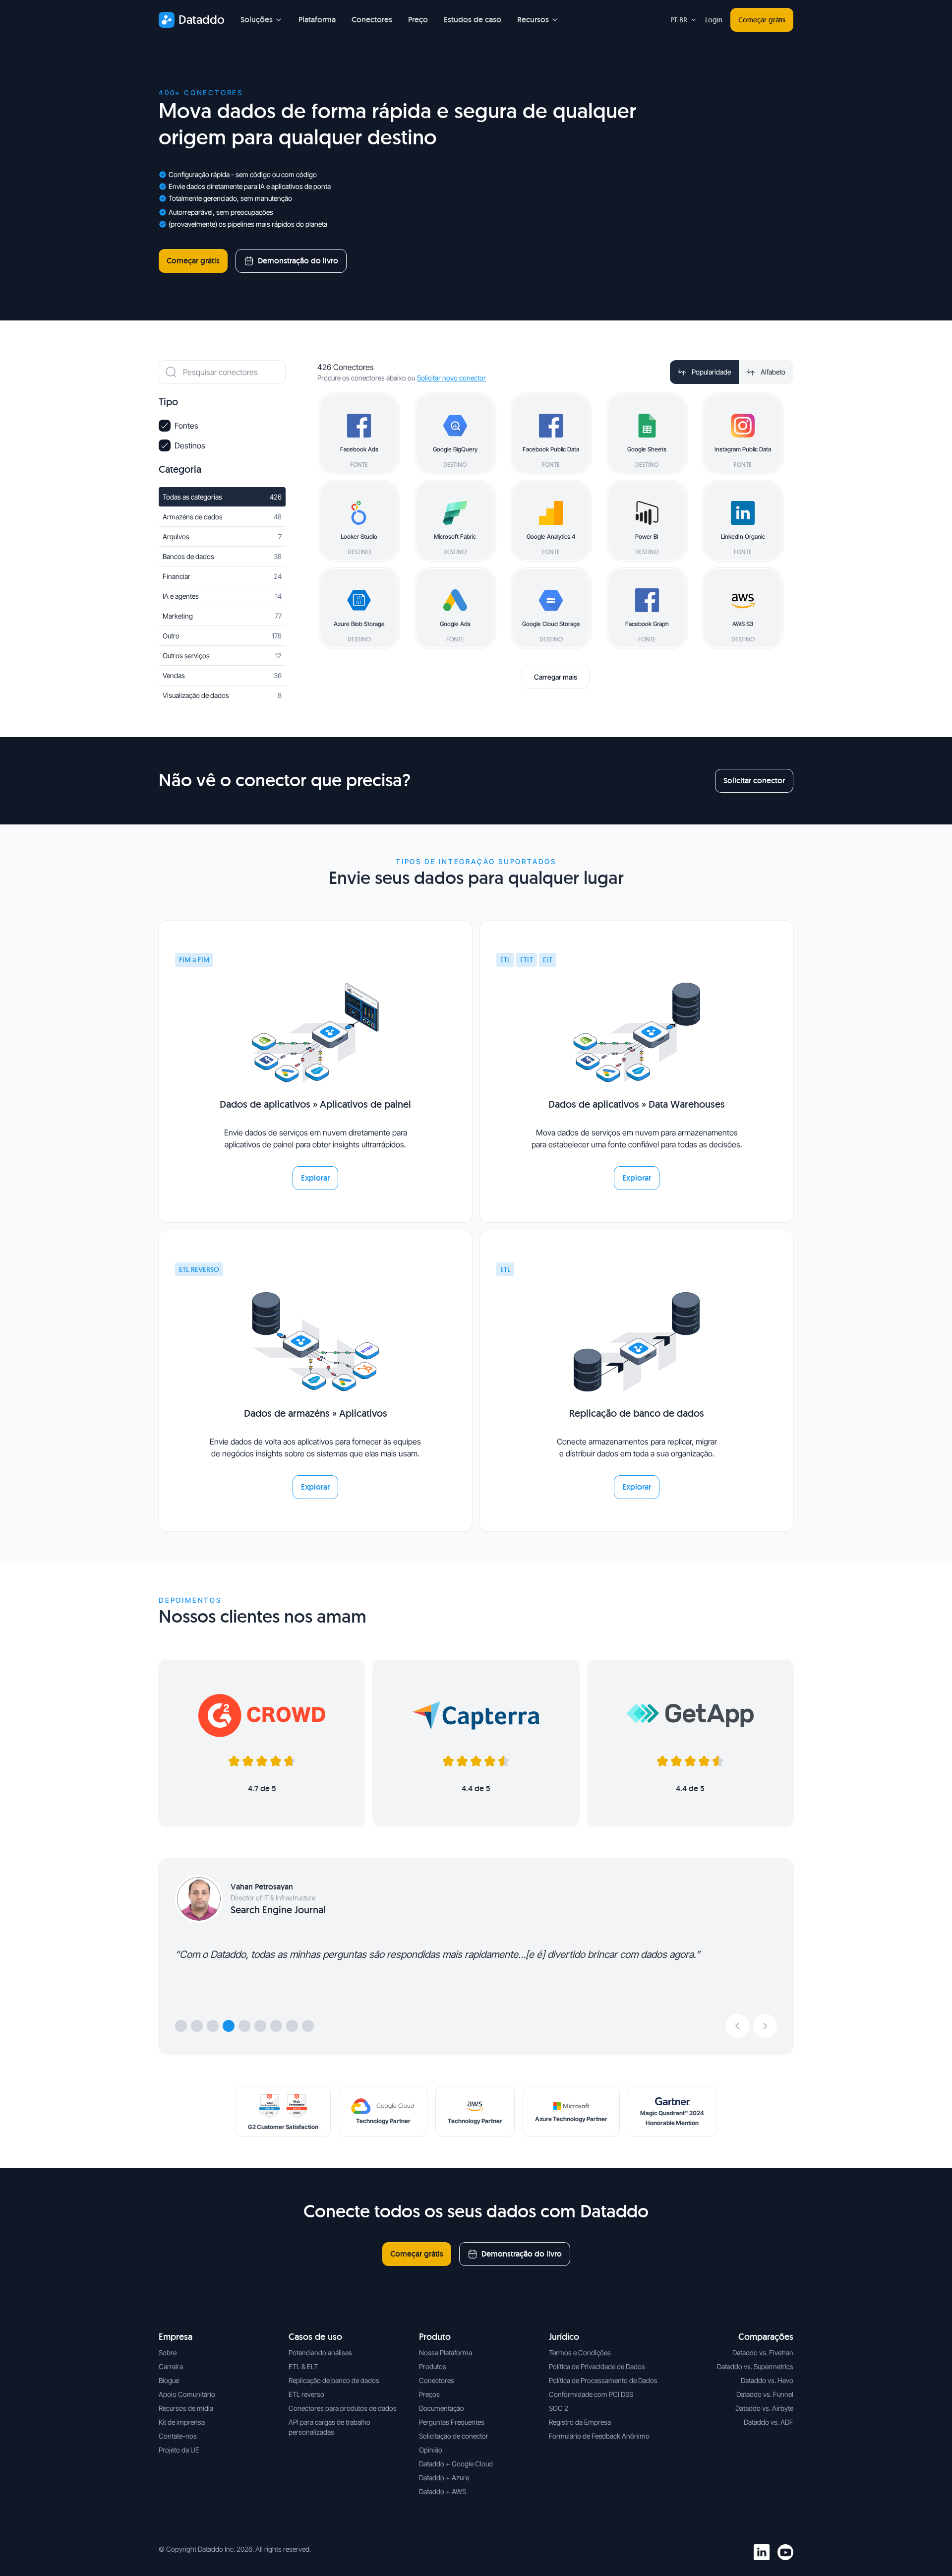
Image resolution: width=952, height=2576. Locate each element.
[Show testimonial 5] (244, 2026)
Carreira (171, 2366)
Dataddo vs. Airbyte (764, 2408)
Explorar (315, 1178)
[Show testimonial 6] (260, 2026)
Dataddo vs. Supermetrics (755, 2366)
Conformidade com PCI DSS (591, 2394)
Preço (418, 20)
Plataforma (317, 20)
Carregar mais (556, 677)
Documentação (442, 2408)
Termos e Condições (580, 2353)
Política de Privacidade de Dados (597, 2366)
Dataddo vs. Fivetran (763, 2353)
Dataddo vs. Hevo (767, 2380)
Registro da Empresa (580, 2422)
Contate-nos (178, 2436)
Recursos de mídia (186, 2408)
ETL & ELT (303, 2366)
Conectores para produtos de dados (343, 2408)
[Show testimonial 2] (197, 2026)
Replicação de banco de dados (334, 2380)
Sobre (168, 2353)
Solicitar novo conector (451, 378)
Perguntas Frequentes (452, 2422)
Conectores (372, 20)
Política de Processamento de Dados (603, 2380)
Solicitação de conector (454, 2436)
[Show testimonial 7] (276, 2026)
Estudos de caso (473, 20)
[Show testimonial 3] (213, 2026)
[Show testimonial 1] (181, 2026)
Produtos (433, 2366)
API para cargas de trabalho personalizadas (329, 2427)
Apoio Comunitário (187, 2394)
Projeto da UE (179, 2450)
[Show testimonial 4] (229, 2026)
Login (714, 20)
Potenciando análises (320, 2353)
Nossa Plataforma (446, 2353)
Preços (429, 2394)
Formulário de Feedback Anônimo (599, 2436)
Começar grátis (762, 20)
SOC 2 (559, 2408)
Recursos (533, 20)
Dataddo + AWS (443, 2491)
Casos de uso (315, 2337)
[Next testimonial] (765, 2026)
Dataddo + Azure (444, 2478)
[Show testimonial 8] (292, 2026)
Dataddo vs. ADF (769, 2422)
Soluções (257, 20)
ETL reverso (306, 2394)
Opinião (431, 2450)
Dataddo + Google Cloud (456, 2464)
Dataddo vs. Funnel (765, 2394)
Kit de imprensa (182, 2422)
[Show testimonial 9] (308, 2026)
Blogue (169, 2380)
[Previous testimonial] (737, 2026)
